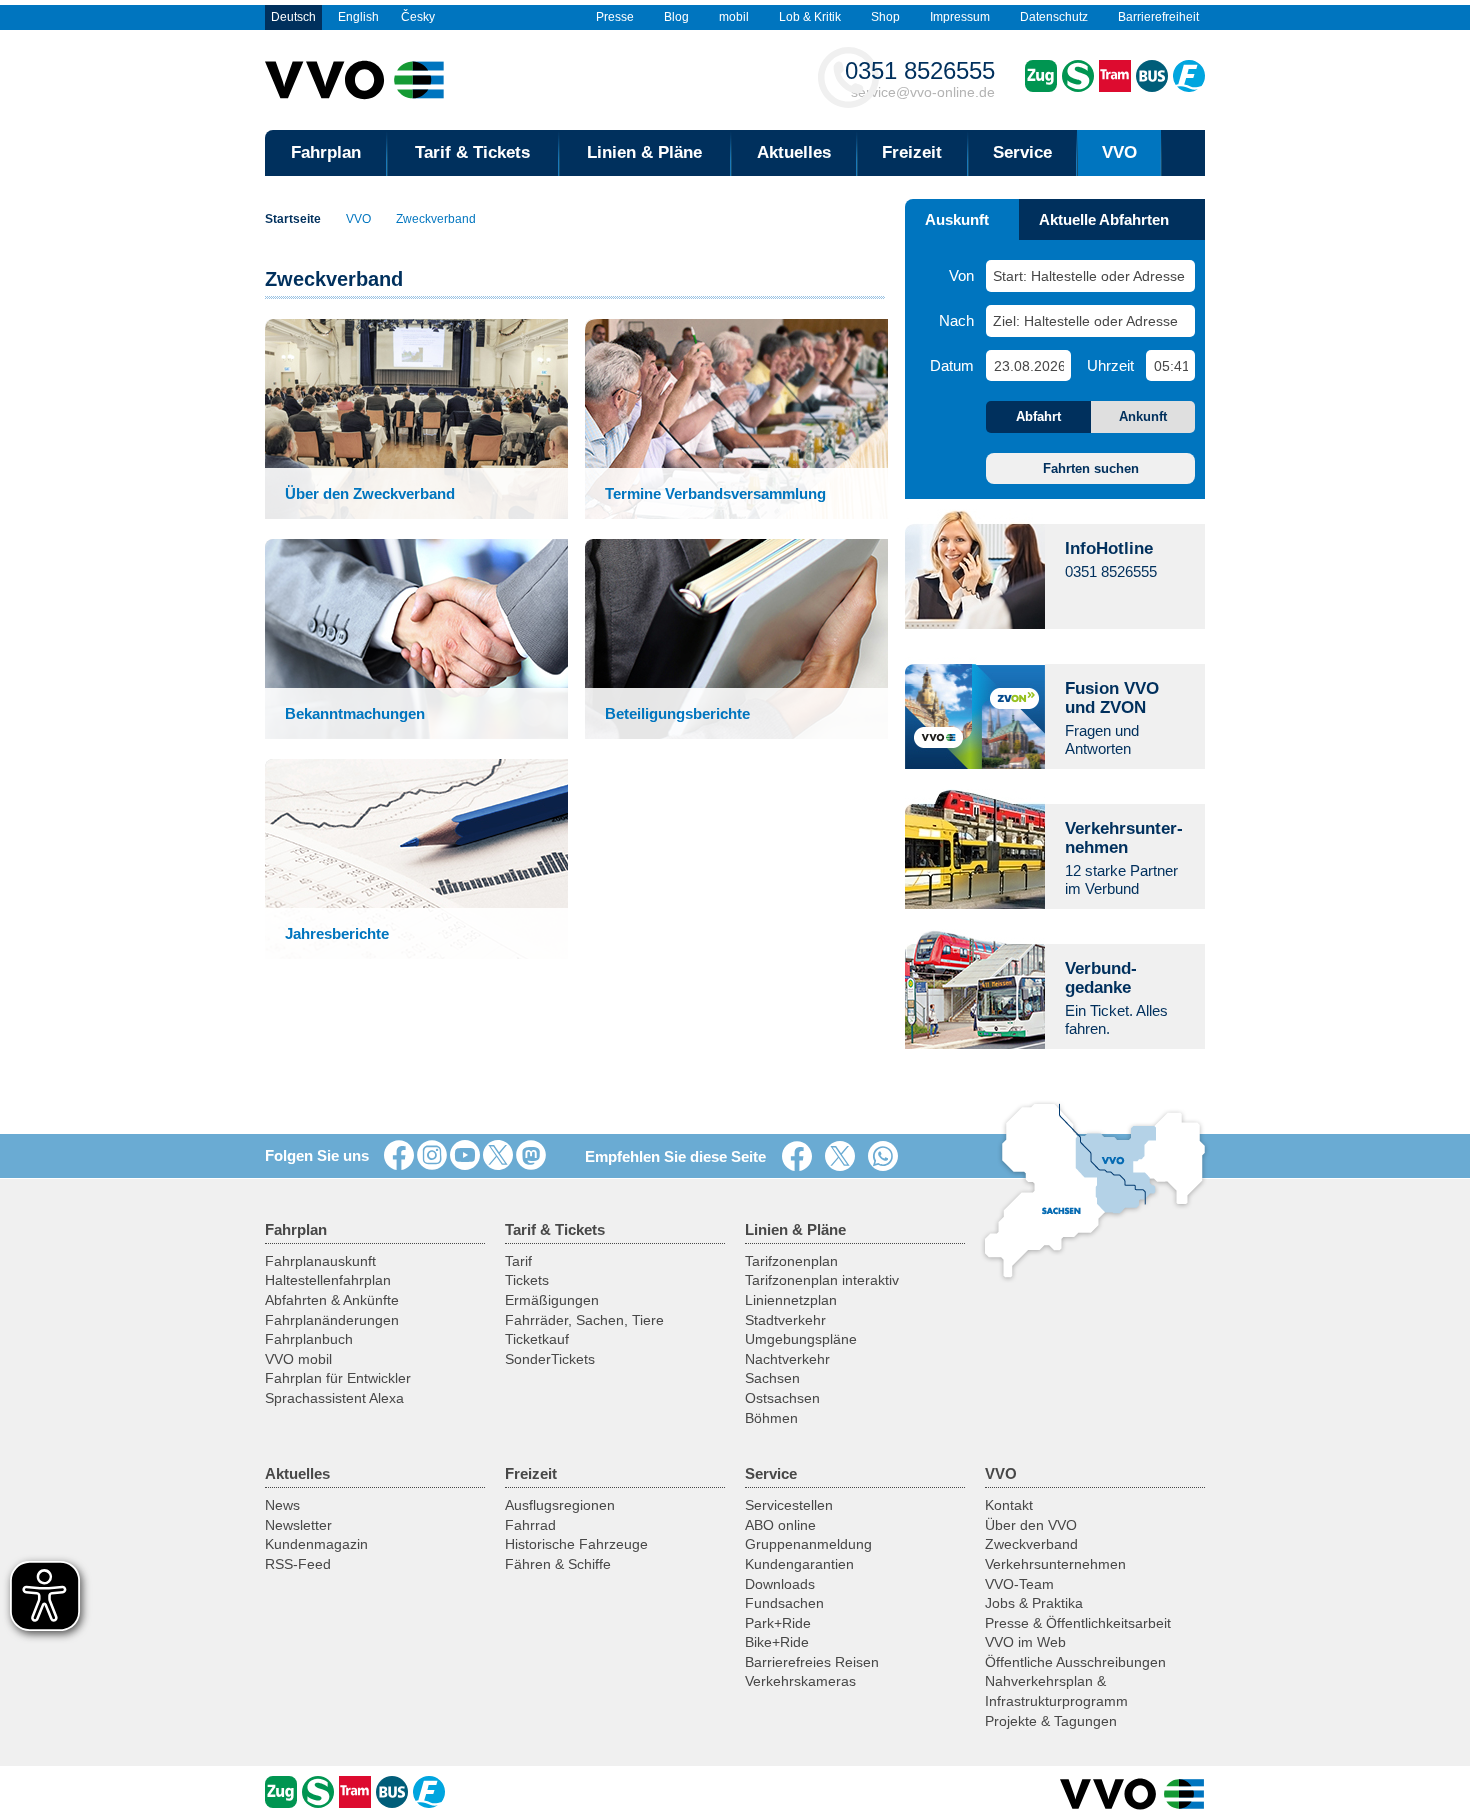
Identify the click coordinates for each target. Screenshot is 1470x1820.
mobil (734, 17)
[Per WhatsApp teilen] (887, 1157)
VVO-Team (1019, 1584)
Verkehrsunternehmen (1055, 1564)
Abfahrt (1038, 416)
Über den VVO (1031, 1525)
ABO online (780, 1525)
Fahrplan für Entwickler (338, 1378)
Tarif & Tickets (472, 152)
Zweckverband (436, 219)
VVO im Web (1025, 1642)
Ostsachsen (782, 1398)
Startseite (293, 219)
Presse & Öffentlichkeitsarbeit (1078, 1623)
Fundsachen (784, 1603)
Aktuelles (794, 152)
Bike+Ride (777, 1642)
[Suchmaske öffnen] (1183, 153)
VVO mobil (298, 1359)
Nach (956, 320)
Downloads (780, 1584)
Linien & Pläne (644, 152)
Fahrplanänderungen (332, 1320)
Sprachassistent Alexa (334, 1398)
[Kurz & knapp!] (498, 1156)
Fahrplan (326, 152)
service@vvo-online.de (920, 78)
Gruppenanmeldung (808, 1544)
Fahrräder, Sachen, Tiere (584, 1320)
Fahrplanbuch (309, 1339)
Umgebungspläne (801, 1339)
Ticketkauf (537, 1339)
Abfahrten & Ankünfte (332, 1300)
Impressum (960, 17)
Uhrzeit (1110, 365)
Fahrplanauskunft (320, 1261)
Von (961, 275)
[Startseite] (1132, 1794)
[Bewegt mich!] (465, 1156)
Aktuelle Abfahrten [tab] (1104, 219)
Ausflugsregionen (560, 1505)
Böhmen (771, 1418)
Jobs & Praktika (1034, 1603)
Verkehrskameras (800, 1681)
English (358, 17)
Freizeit (912, 152)
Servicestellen (789, 1505)
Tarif (518, 1261)
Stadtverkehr (785, 1320)
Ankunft (1143, 416)
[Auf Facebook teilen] (801, 1157)
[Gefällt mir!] (399, 1156)
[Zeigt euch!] (432, 1156)
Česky (418, 17)
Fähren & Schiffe (558, 1564)
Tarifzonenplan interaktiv (822, 1280)
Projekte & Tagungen (1051, 1721)
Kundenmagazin (316, 1544)
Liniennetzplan (791, 1300)
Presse (615, 17)
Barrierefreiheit (1158, 17)
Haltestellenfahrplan (328, 1280)
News (282, 1505)
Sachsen (772, 1378)
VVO (1119, 152)
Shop (885, 17)
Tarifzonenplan (791, 1261)
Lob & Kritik (810, 17)
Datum (952, 365)
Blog (676, 17)
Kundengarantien (799, 1564)
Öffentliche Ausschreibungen (1075, 1662)
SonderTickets (550, 1359)
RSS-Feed (298, 1564)
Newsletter (298, 1525)
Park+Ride (778, 1623)
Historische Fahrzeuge (576, 1544)
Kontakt (1009, 1505)
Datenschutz (1054, 17)
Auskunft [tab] (957, 219)
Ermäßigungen (552, 1300)
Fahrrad (530, 1525)
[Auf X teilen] (844, 1157)
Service (1022, 152)
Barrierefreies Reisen (812, 1662)
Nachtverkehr (787, 1359)
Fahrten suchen (1091, 468)
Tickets (527, 1280)
